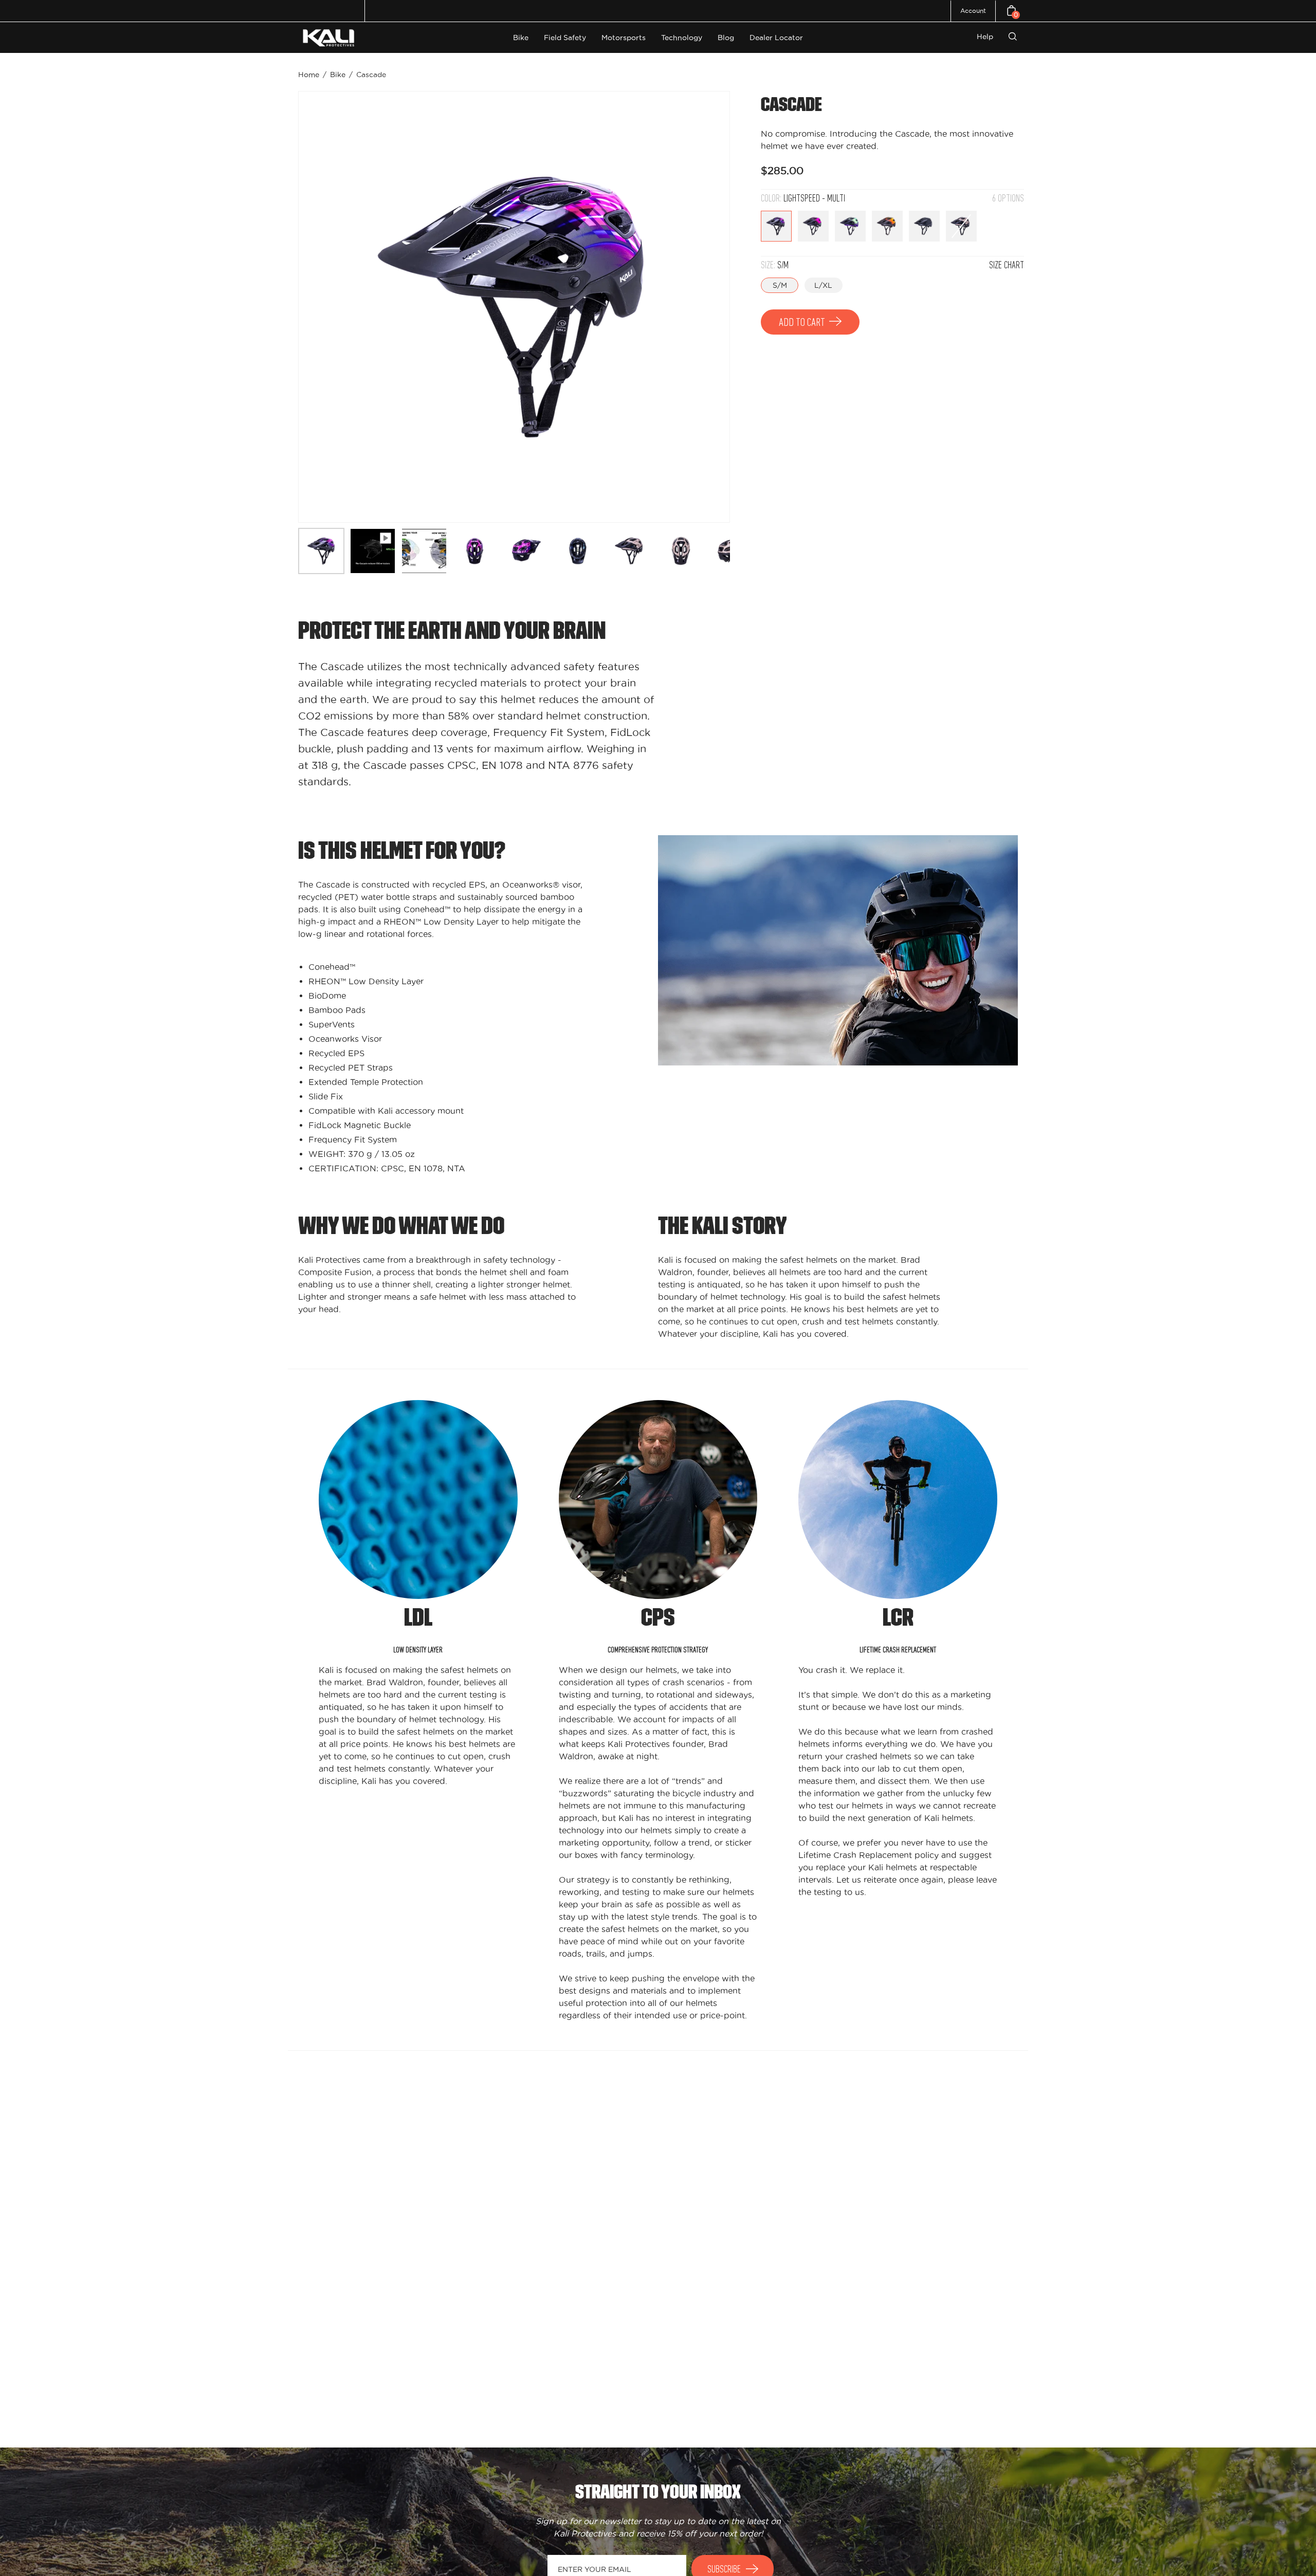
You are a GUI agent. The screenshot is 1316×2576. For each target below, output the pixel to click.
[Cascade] (321, 551)
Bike (338, 75)
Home (309, 75)
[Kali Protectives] (330, 38)
